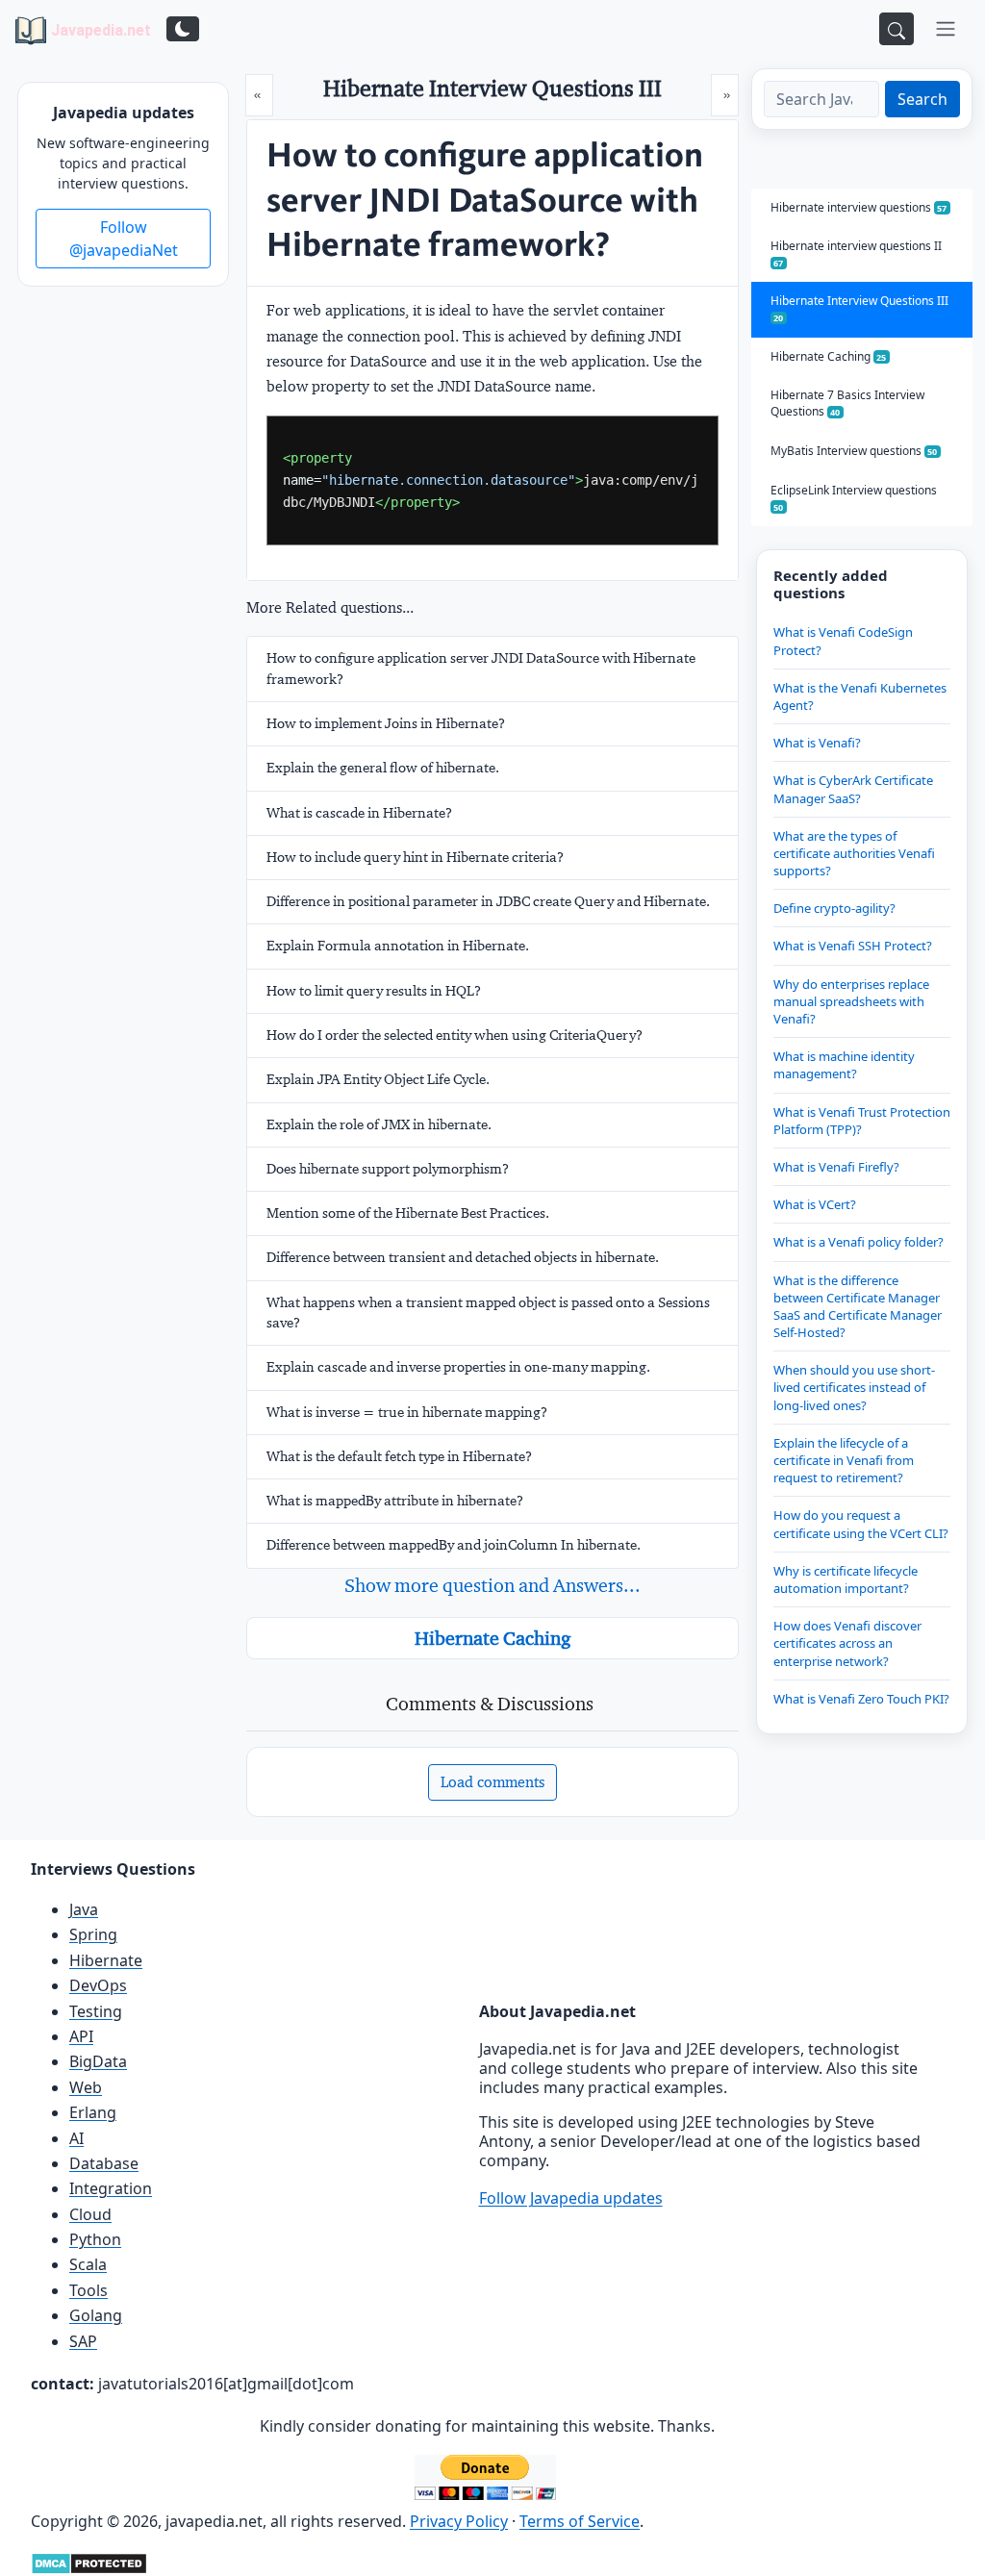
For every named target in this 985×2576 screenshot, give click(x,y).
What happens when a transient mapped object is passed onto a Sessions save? (488, 1313)
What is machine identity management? (844, 1065)
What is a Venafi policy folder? (859, 1242)
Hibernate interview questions (859, 207)
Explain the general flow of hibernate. (383, 768)
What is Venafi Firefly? (836, 1167)
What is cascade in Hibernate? (359, 813)
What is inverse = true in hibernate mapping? (407, 1412)
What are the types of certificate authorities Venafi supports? (854, 853)
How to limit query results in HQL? (374, 991)
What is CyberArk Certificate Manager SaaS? (853, 789)
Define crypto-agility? (834, 908)
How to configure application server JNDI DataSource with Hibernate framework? (481, 668)
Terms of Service (580, 2521)
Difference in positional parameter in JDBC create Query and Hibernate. (488, 901)
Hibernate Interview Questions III (859, 308)
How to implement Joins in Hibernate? (386, 723)
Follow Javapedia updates (571, 2198)
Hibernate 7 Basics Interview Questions (847, 403)
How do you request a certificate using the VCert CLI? (861, 1524)
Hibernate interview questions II (856, 253)
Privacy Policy (459, 2521)
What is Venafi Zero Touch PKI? (861, 1699)
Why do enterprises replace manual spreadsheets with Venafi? (851, 1001)
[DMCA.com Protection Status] (89, 2563)
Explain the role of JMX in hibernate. (379, 1124)
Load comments (492, 1782)
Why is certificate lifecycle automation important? (846, 1579)
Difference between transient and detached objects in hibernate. (463, 1257)
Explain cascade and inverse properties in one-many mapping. (458, 1367)
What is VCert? (815, 1204)
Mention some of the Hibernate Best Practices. (408, 1213)
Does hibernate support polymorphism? (388, 1169)
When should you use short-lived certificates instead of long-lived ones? (854, 1387)
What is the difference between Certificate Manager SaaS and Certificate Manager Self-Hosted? (858, 1307)
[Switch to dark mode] (183, 29)
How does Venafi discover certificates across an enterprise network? (847, 1643)
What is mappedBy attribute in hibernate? (395, 1501)
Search (922, 99)
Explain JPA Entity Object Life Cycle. (378, 1079)
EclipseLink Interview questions (854, 498)
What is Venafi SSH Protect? (853, 946)
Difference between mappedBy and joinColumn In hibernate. (454, 1545)
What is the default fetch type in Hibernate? (399, 1456)
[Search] (897, 29)
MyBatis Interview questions (854, 451)
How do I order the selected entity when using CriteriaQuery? (455, 1035)
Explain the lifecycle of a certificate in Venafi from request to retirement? (844, 1460)
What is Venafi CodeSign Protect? (843, 641)
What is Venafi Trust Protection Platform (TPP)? (862, 1121)
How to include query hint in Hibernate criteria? (415, 857)
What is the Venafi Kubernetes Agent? (860, 696)
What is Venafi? (817, 743)
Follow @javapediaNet (124, 239)
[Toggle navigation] (946, 29)
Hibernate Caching (492, 1638)
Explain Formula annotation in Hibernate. (398, 946)
